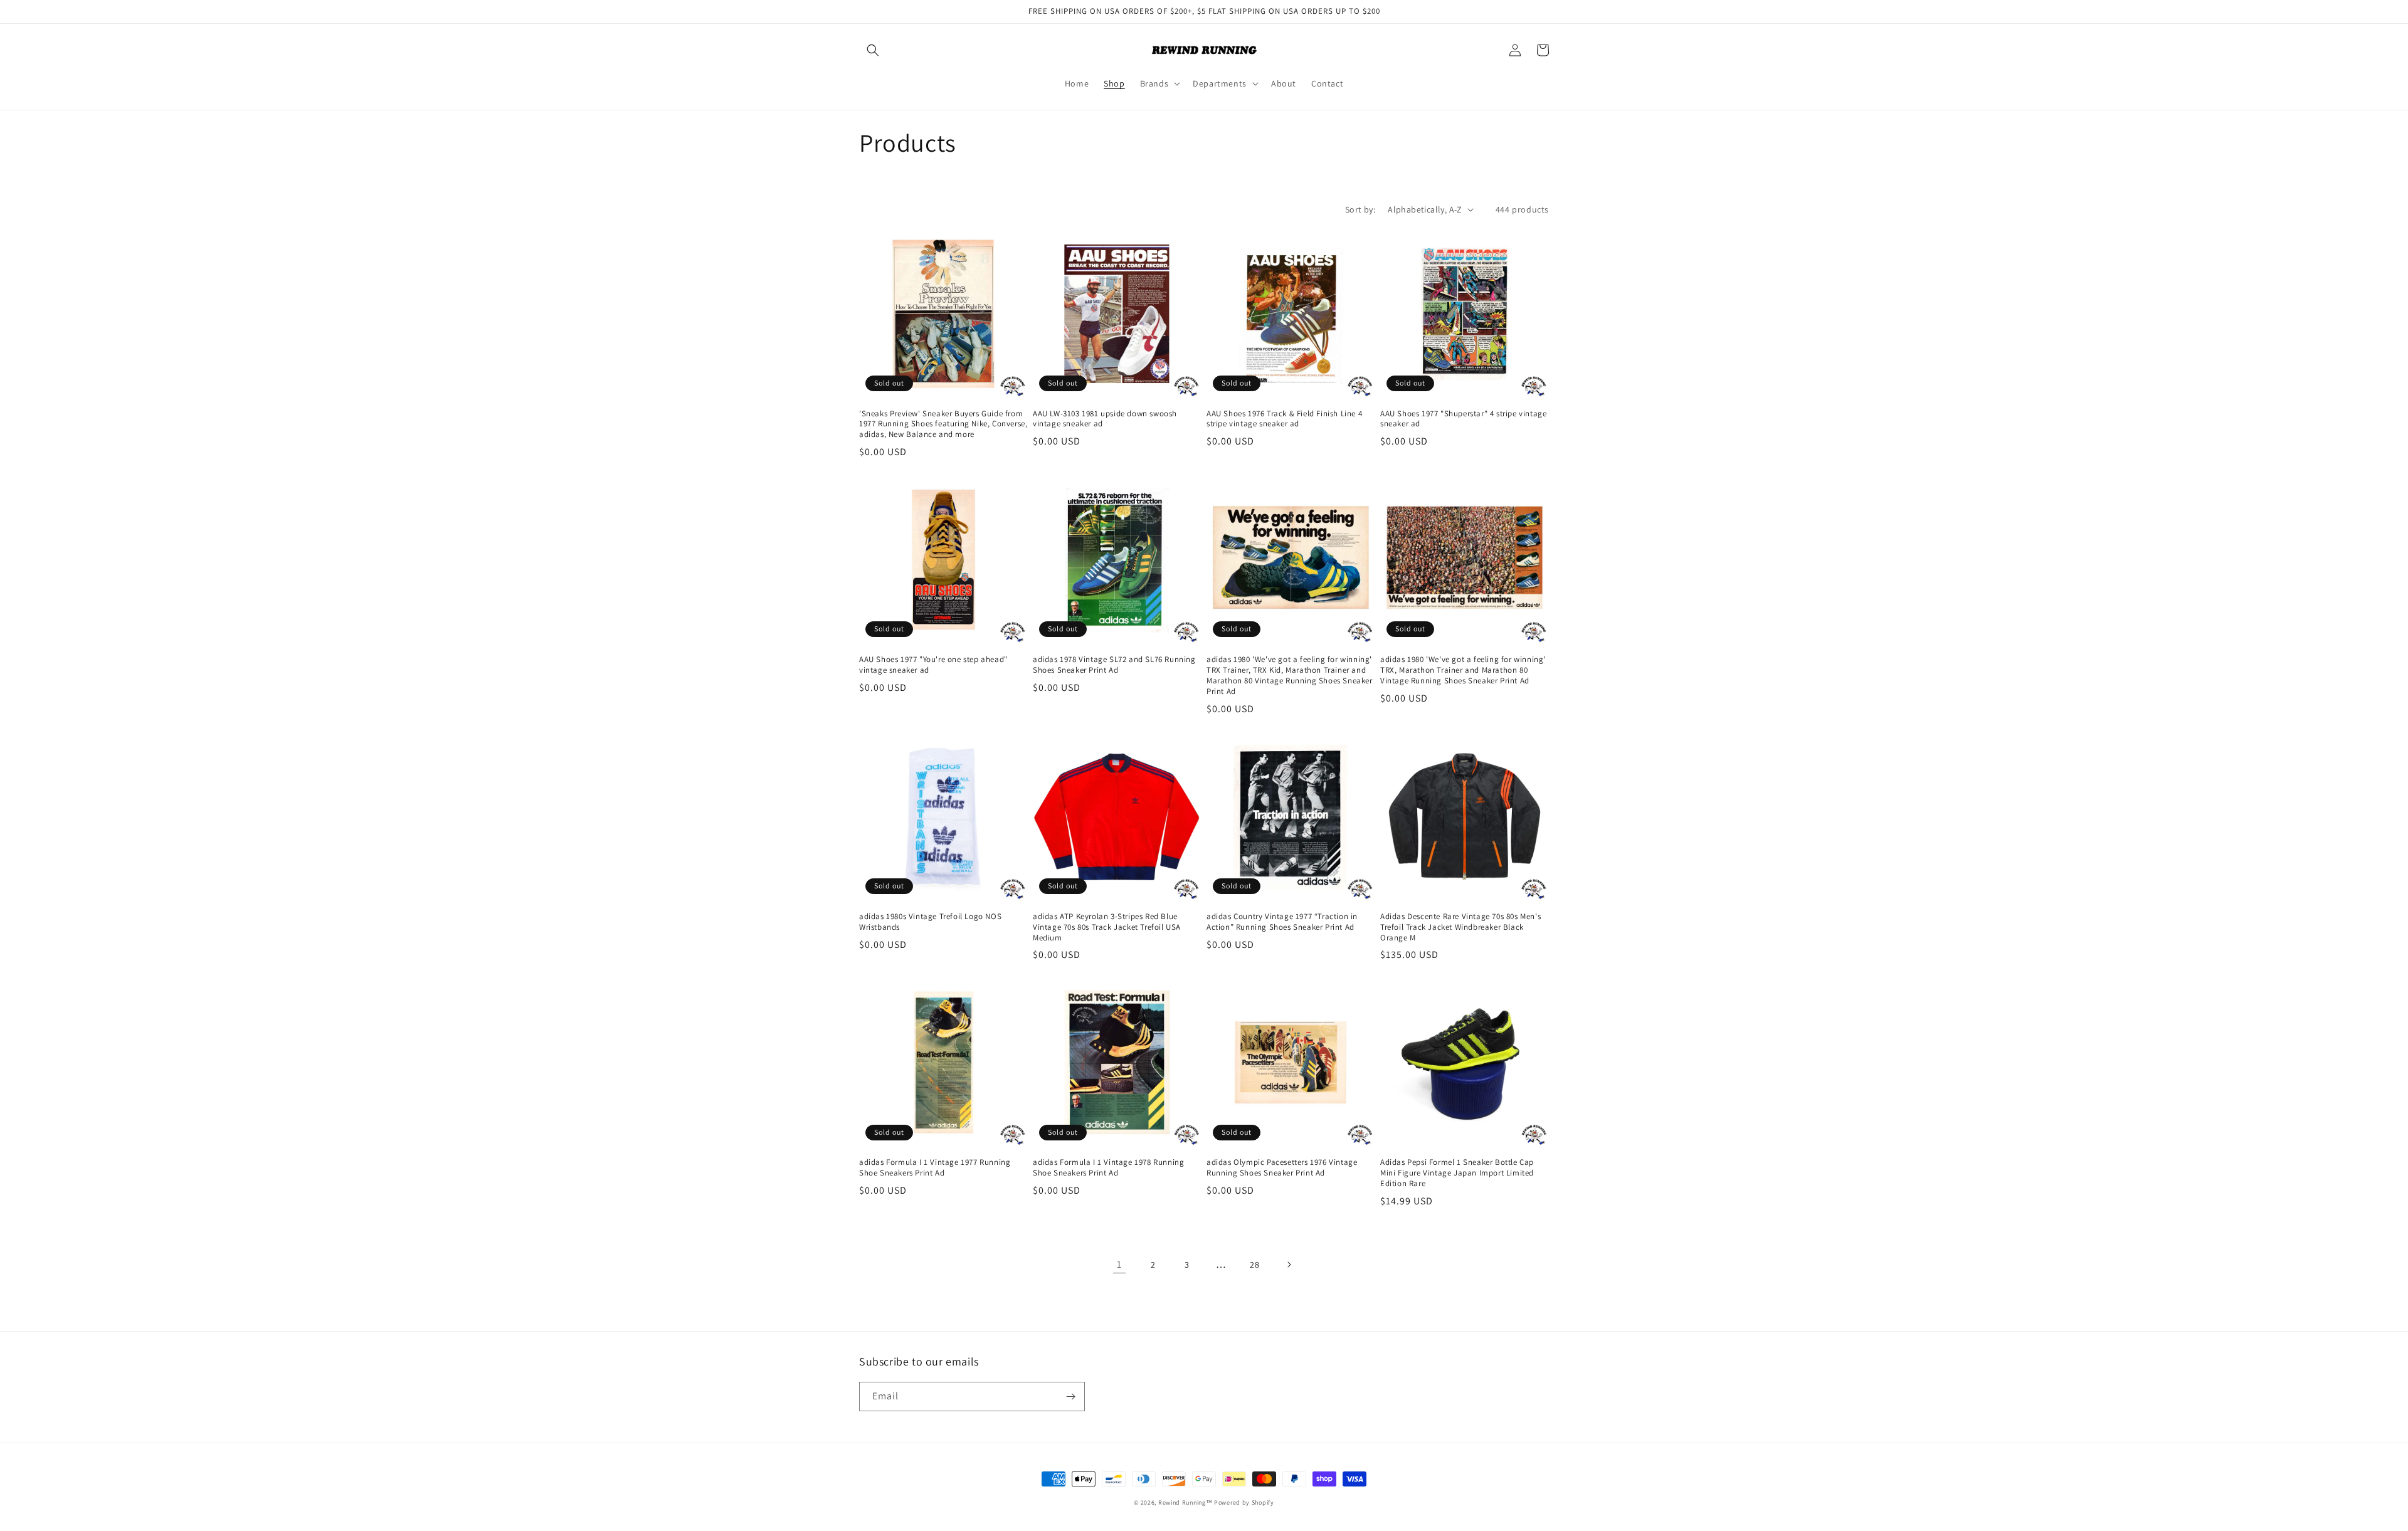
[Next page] (1289, 1265)
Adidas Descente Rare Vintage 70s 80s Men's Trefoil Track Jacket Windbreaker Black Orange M (1460, 927)
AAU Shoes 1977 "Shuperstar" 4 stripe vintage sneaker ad (1463, 419)
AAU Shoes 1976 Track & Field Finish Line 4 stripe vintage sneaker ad (1284, 419)
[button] (873, 50)
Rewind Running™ (1186, 1502)
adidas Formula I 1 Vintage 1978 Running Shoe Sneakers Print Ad (1108, 1168)
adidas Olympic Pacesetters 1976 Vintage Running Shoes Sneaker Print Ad (1282, 1168)
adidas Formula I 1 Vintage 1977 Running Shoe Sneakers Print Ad (935, 1168)
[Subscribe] (1070, 1397)
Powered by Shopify (1244, 1502)
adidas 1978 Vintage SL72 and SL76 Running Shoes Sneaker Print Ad (1114, 665)
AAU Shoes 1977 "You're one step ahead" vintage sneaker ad (933, 665)
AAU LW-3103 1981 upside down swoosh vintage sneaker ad (1105, 419)
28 (1254, 1265)
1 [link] (1119, 1264)
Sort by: (1360, 209)
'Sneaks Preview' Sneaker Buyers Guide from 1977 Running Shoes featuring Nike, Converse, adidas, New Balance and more (943, 424)
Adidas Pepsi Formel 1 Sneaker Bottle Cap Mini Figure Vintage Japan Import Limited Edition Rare (1457, 1173)
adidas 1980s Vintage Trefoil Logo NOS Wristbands (930, 922)
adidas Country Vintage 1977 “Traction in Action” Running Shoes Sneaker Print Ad (1282, 922)
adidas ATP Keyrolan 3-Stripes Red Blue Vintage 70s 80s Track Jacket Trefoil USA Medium (1107, 927)
